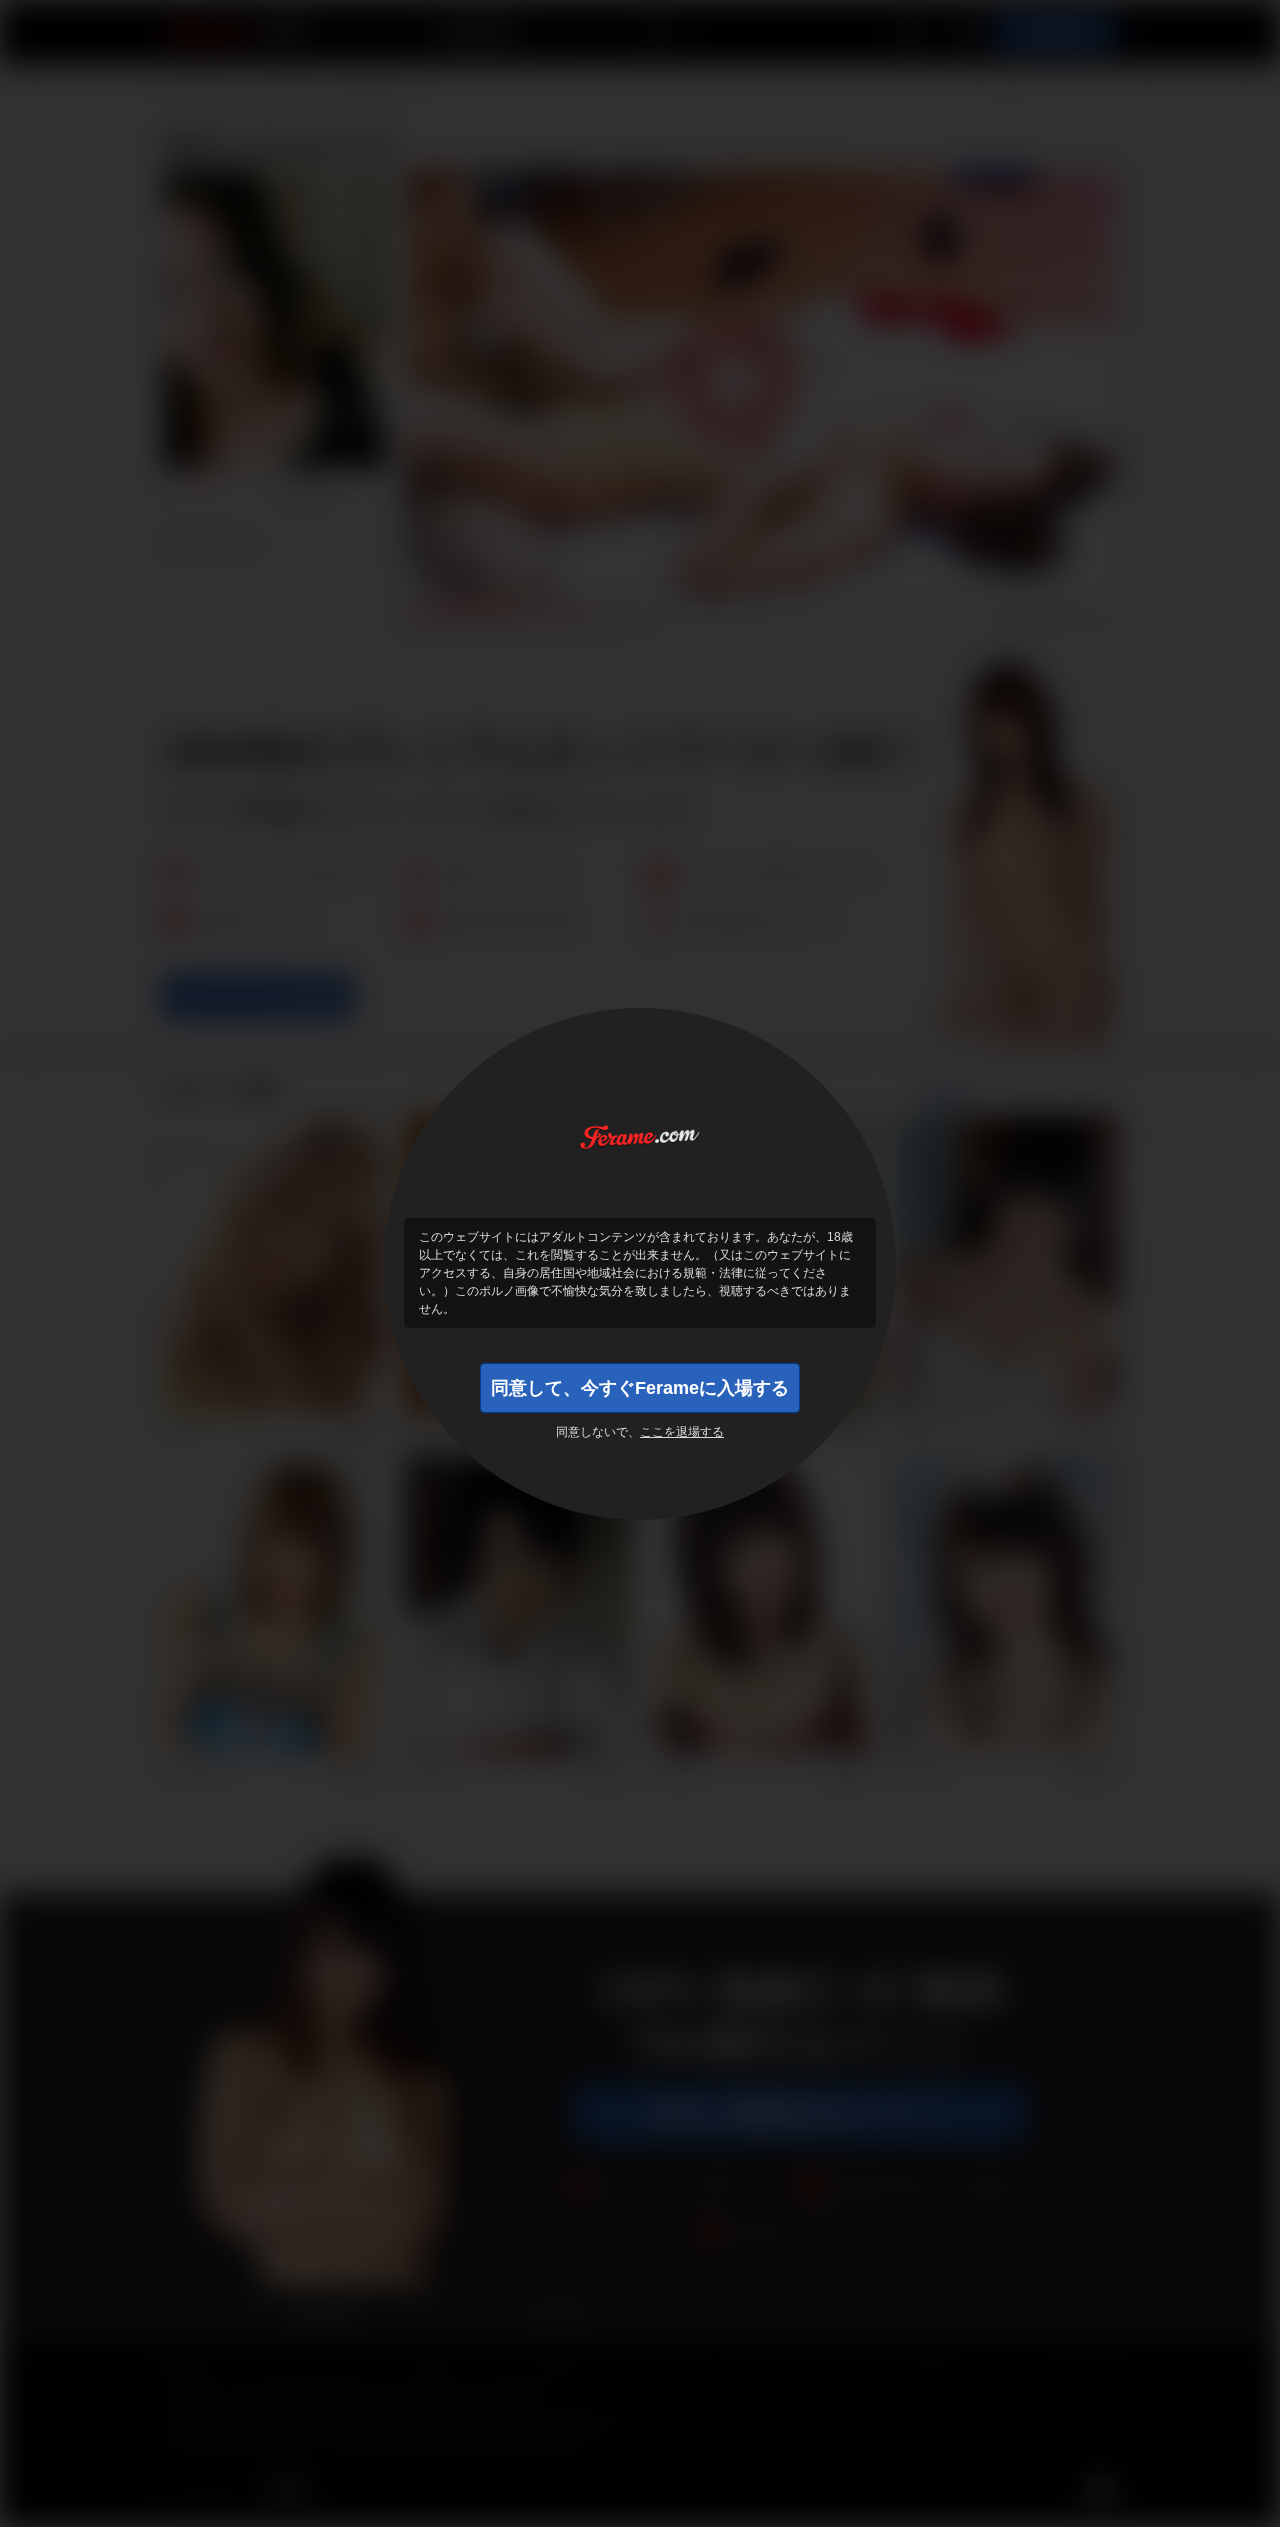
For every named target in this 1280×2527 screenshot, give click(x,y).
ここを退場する (682, 1432)
